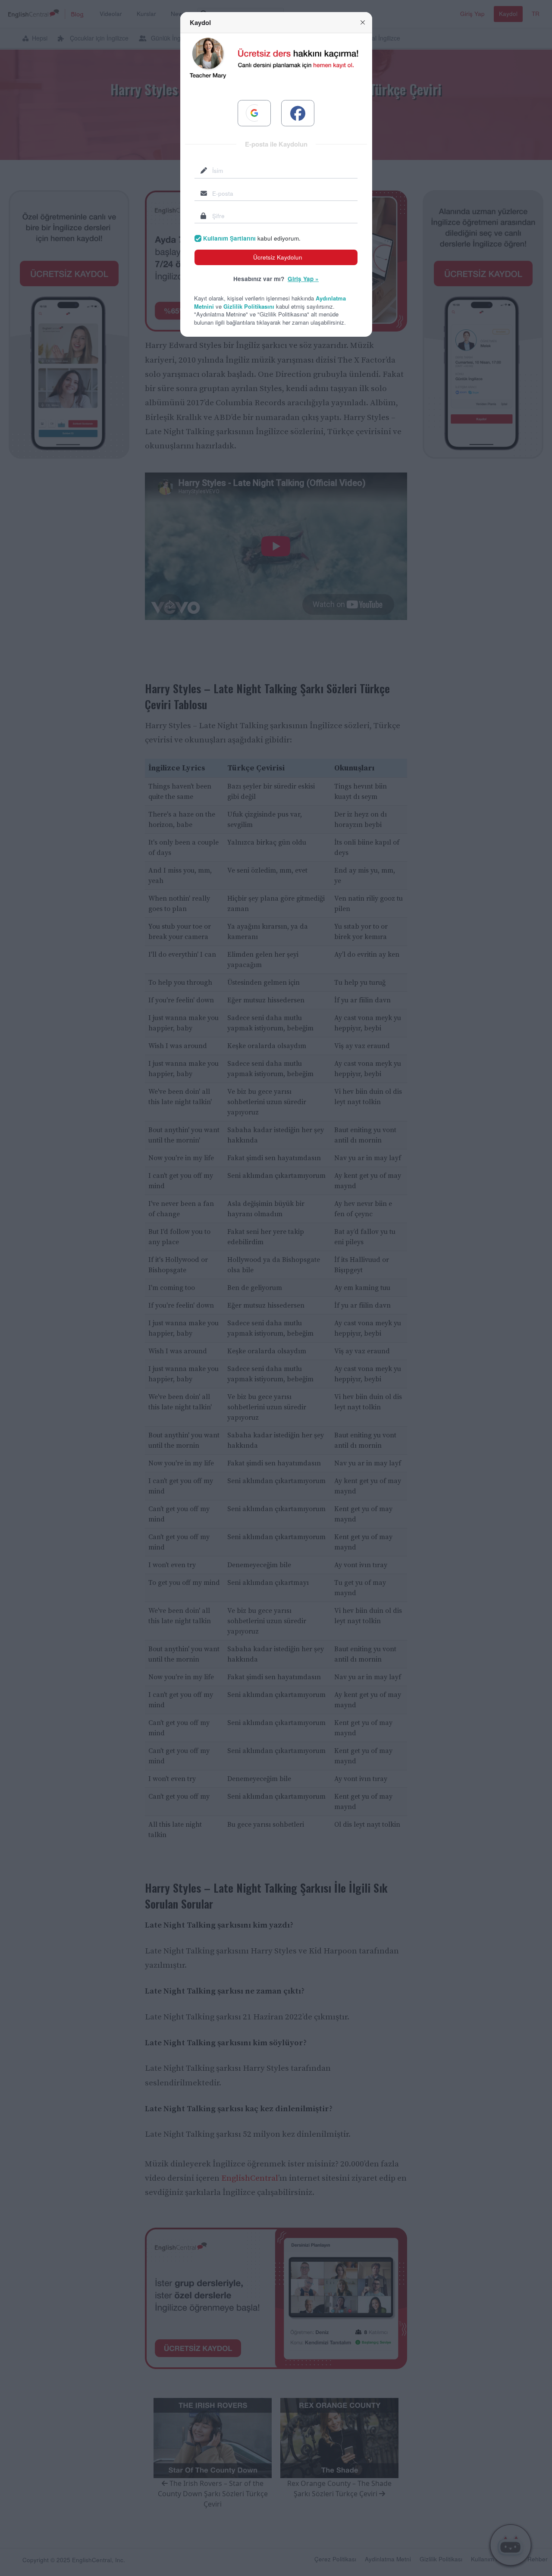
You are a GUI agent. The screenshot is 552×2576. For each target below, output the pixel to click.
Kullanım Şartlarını (229, 238)
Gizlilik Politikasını (249, 306)
